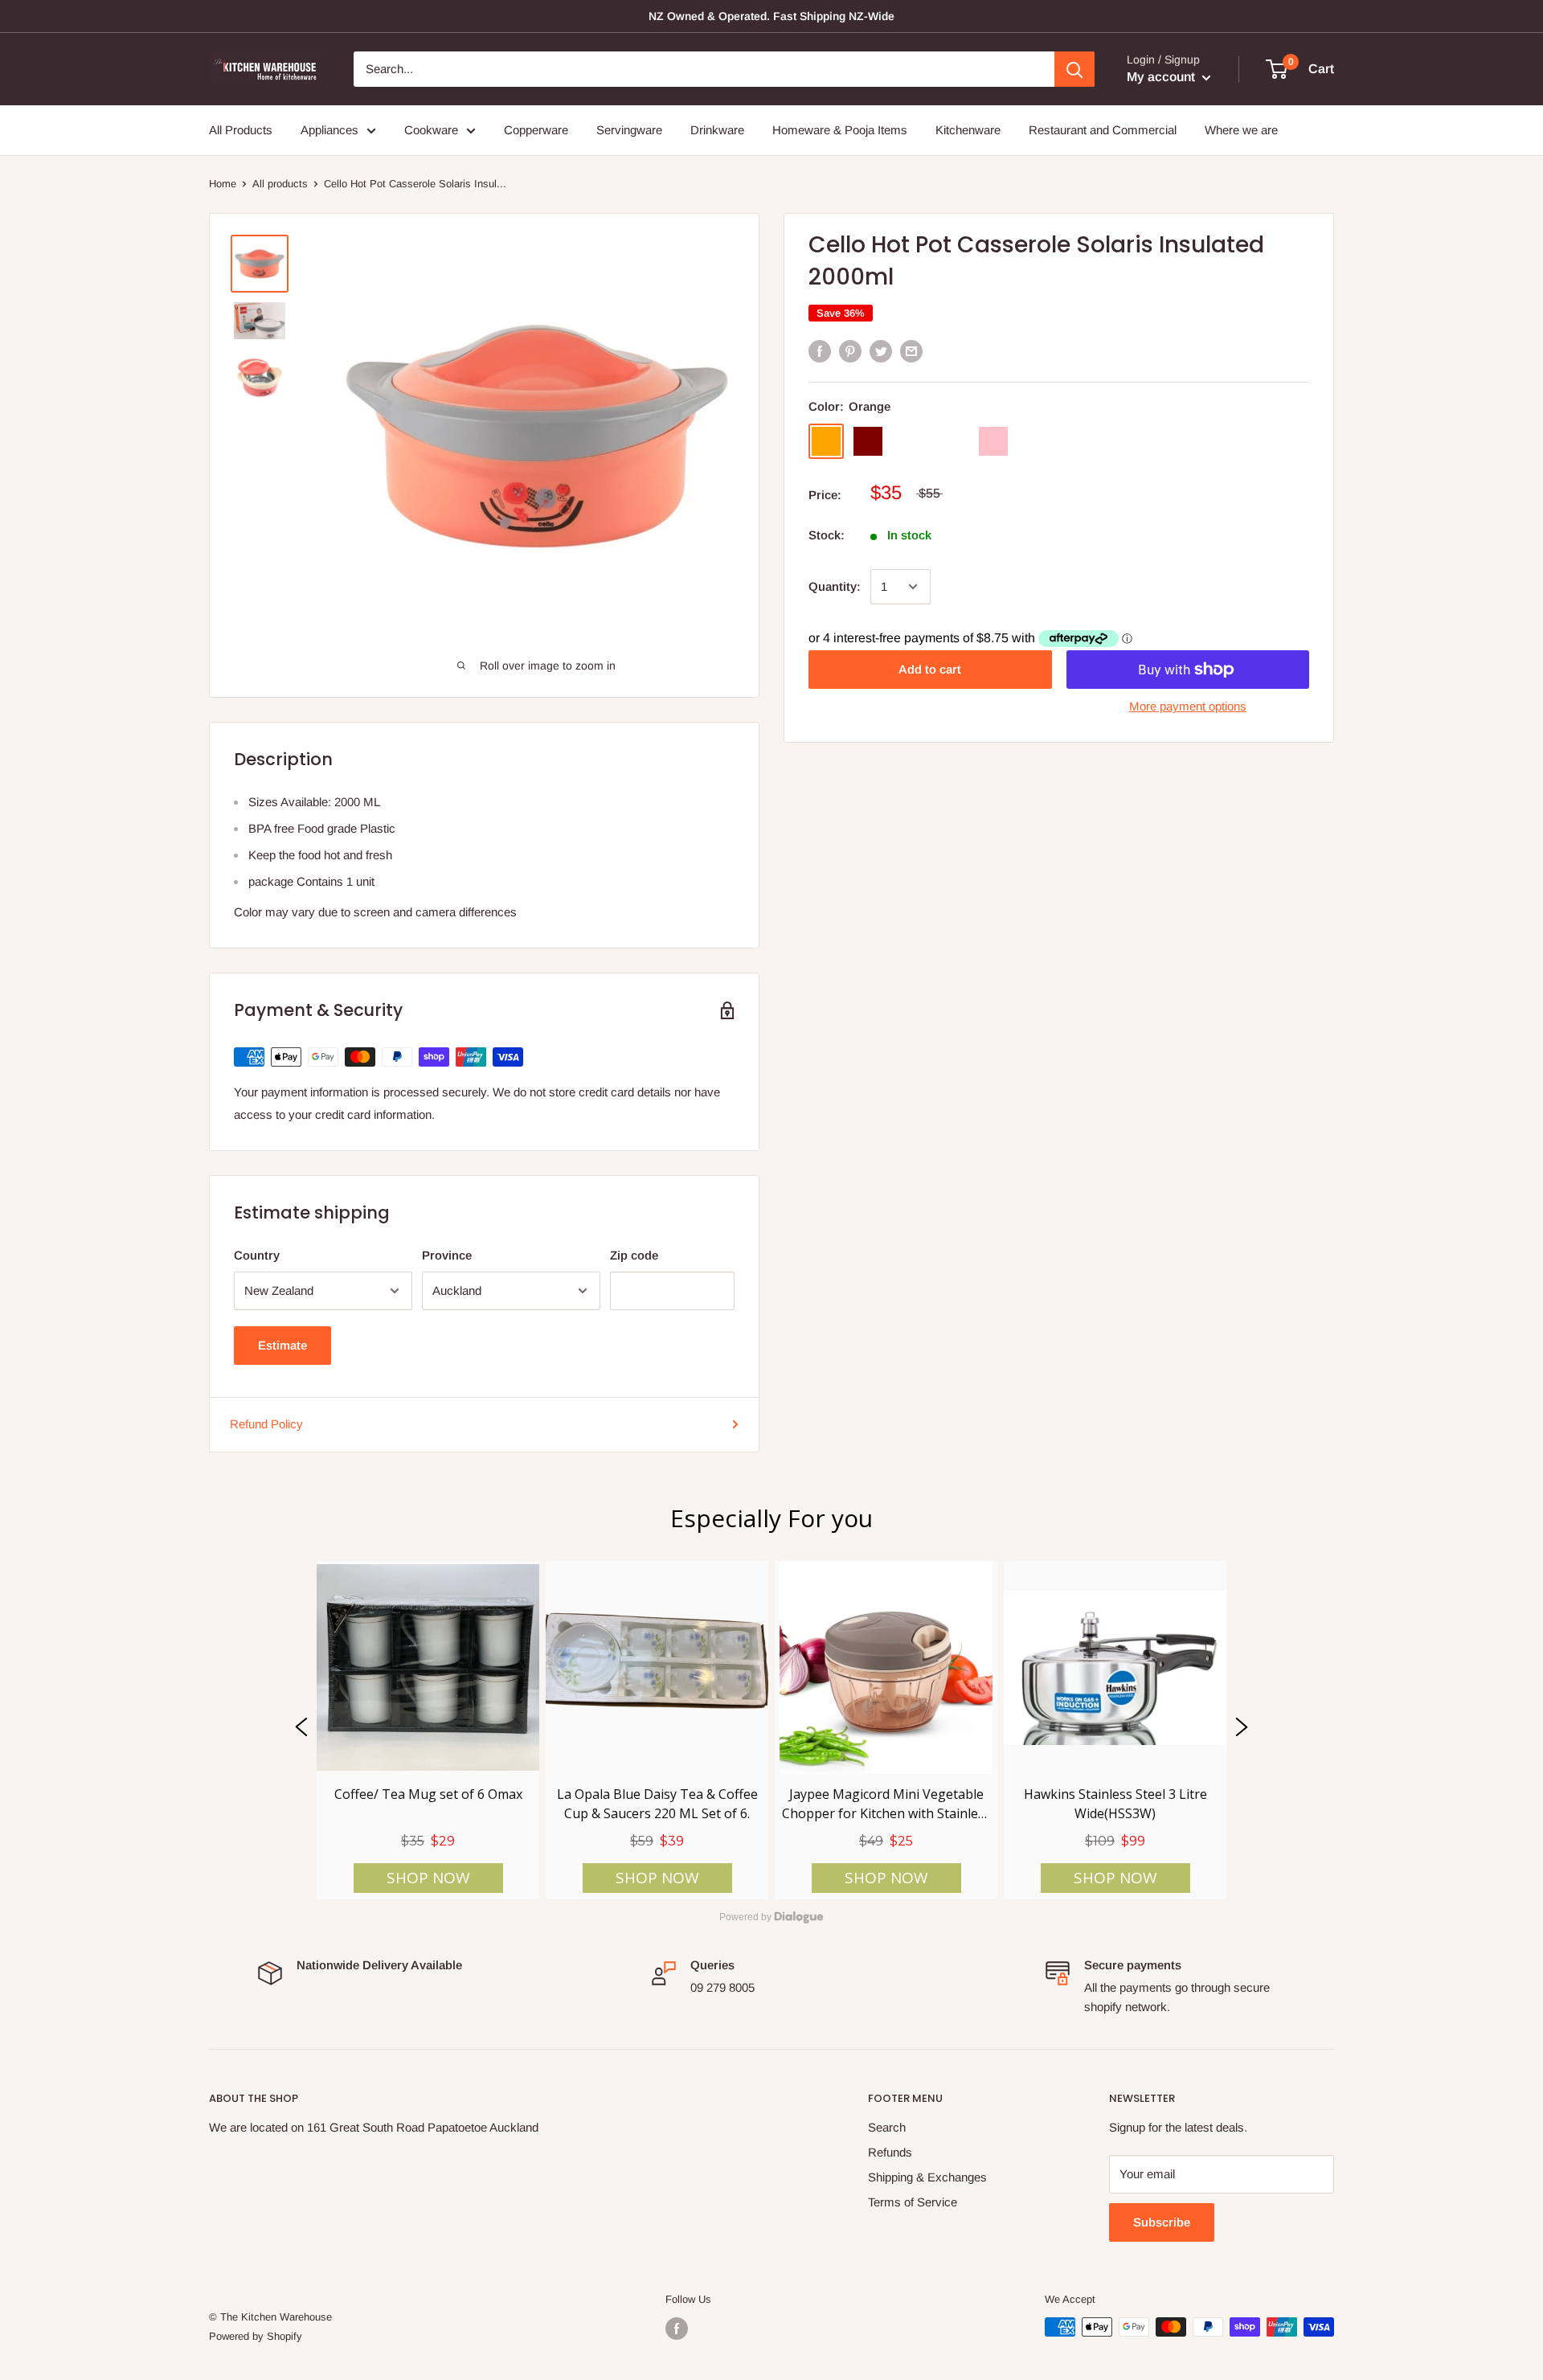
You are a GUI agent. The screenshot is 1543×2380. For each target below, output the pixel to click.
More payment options (1188, 706)
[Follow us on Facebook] (677, 2329)
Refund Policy (266, 1424)
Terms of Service (913, 2202)
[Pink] (993, 441)
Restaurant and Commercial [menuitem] (1103, 130)
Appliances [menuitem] (329, 130)
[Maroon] (868, 441)
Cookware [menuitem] (431, 130)
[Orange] (826, 441)
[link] (428, 1730)
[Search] (1074, 69)
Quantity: (835, 586)
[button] (301, 1730)
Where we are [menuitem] (1241, 130)
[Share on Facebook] (820, 351)
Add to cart (930, 669)
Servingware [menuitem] (629, 130)
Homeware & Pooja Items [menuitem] (840, 130)
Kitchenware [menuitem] (968, 130)
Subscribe (1162, 2222)
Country (257, 1255)
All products (280, 184)
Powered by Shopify (256, 2336)
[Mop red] (952, 441)
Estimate (282, 1345)
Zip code (634, 1255)
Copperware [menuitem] (536, 130)
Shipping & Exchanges (927, 2177)
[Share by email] (911, 351)
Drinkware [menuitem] (717, 130)
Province (447, 1255)
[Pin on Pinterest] (850, 351)
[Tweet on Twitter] (881, 351)
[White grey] (910, 441)
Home (223, 184)
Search (887, 2127)
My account (1162, 77)
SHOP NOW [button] (428, 1878)
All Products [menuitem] (241, 130)
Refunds (890, 2152)
